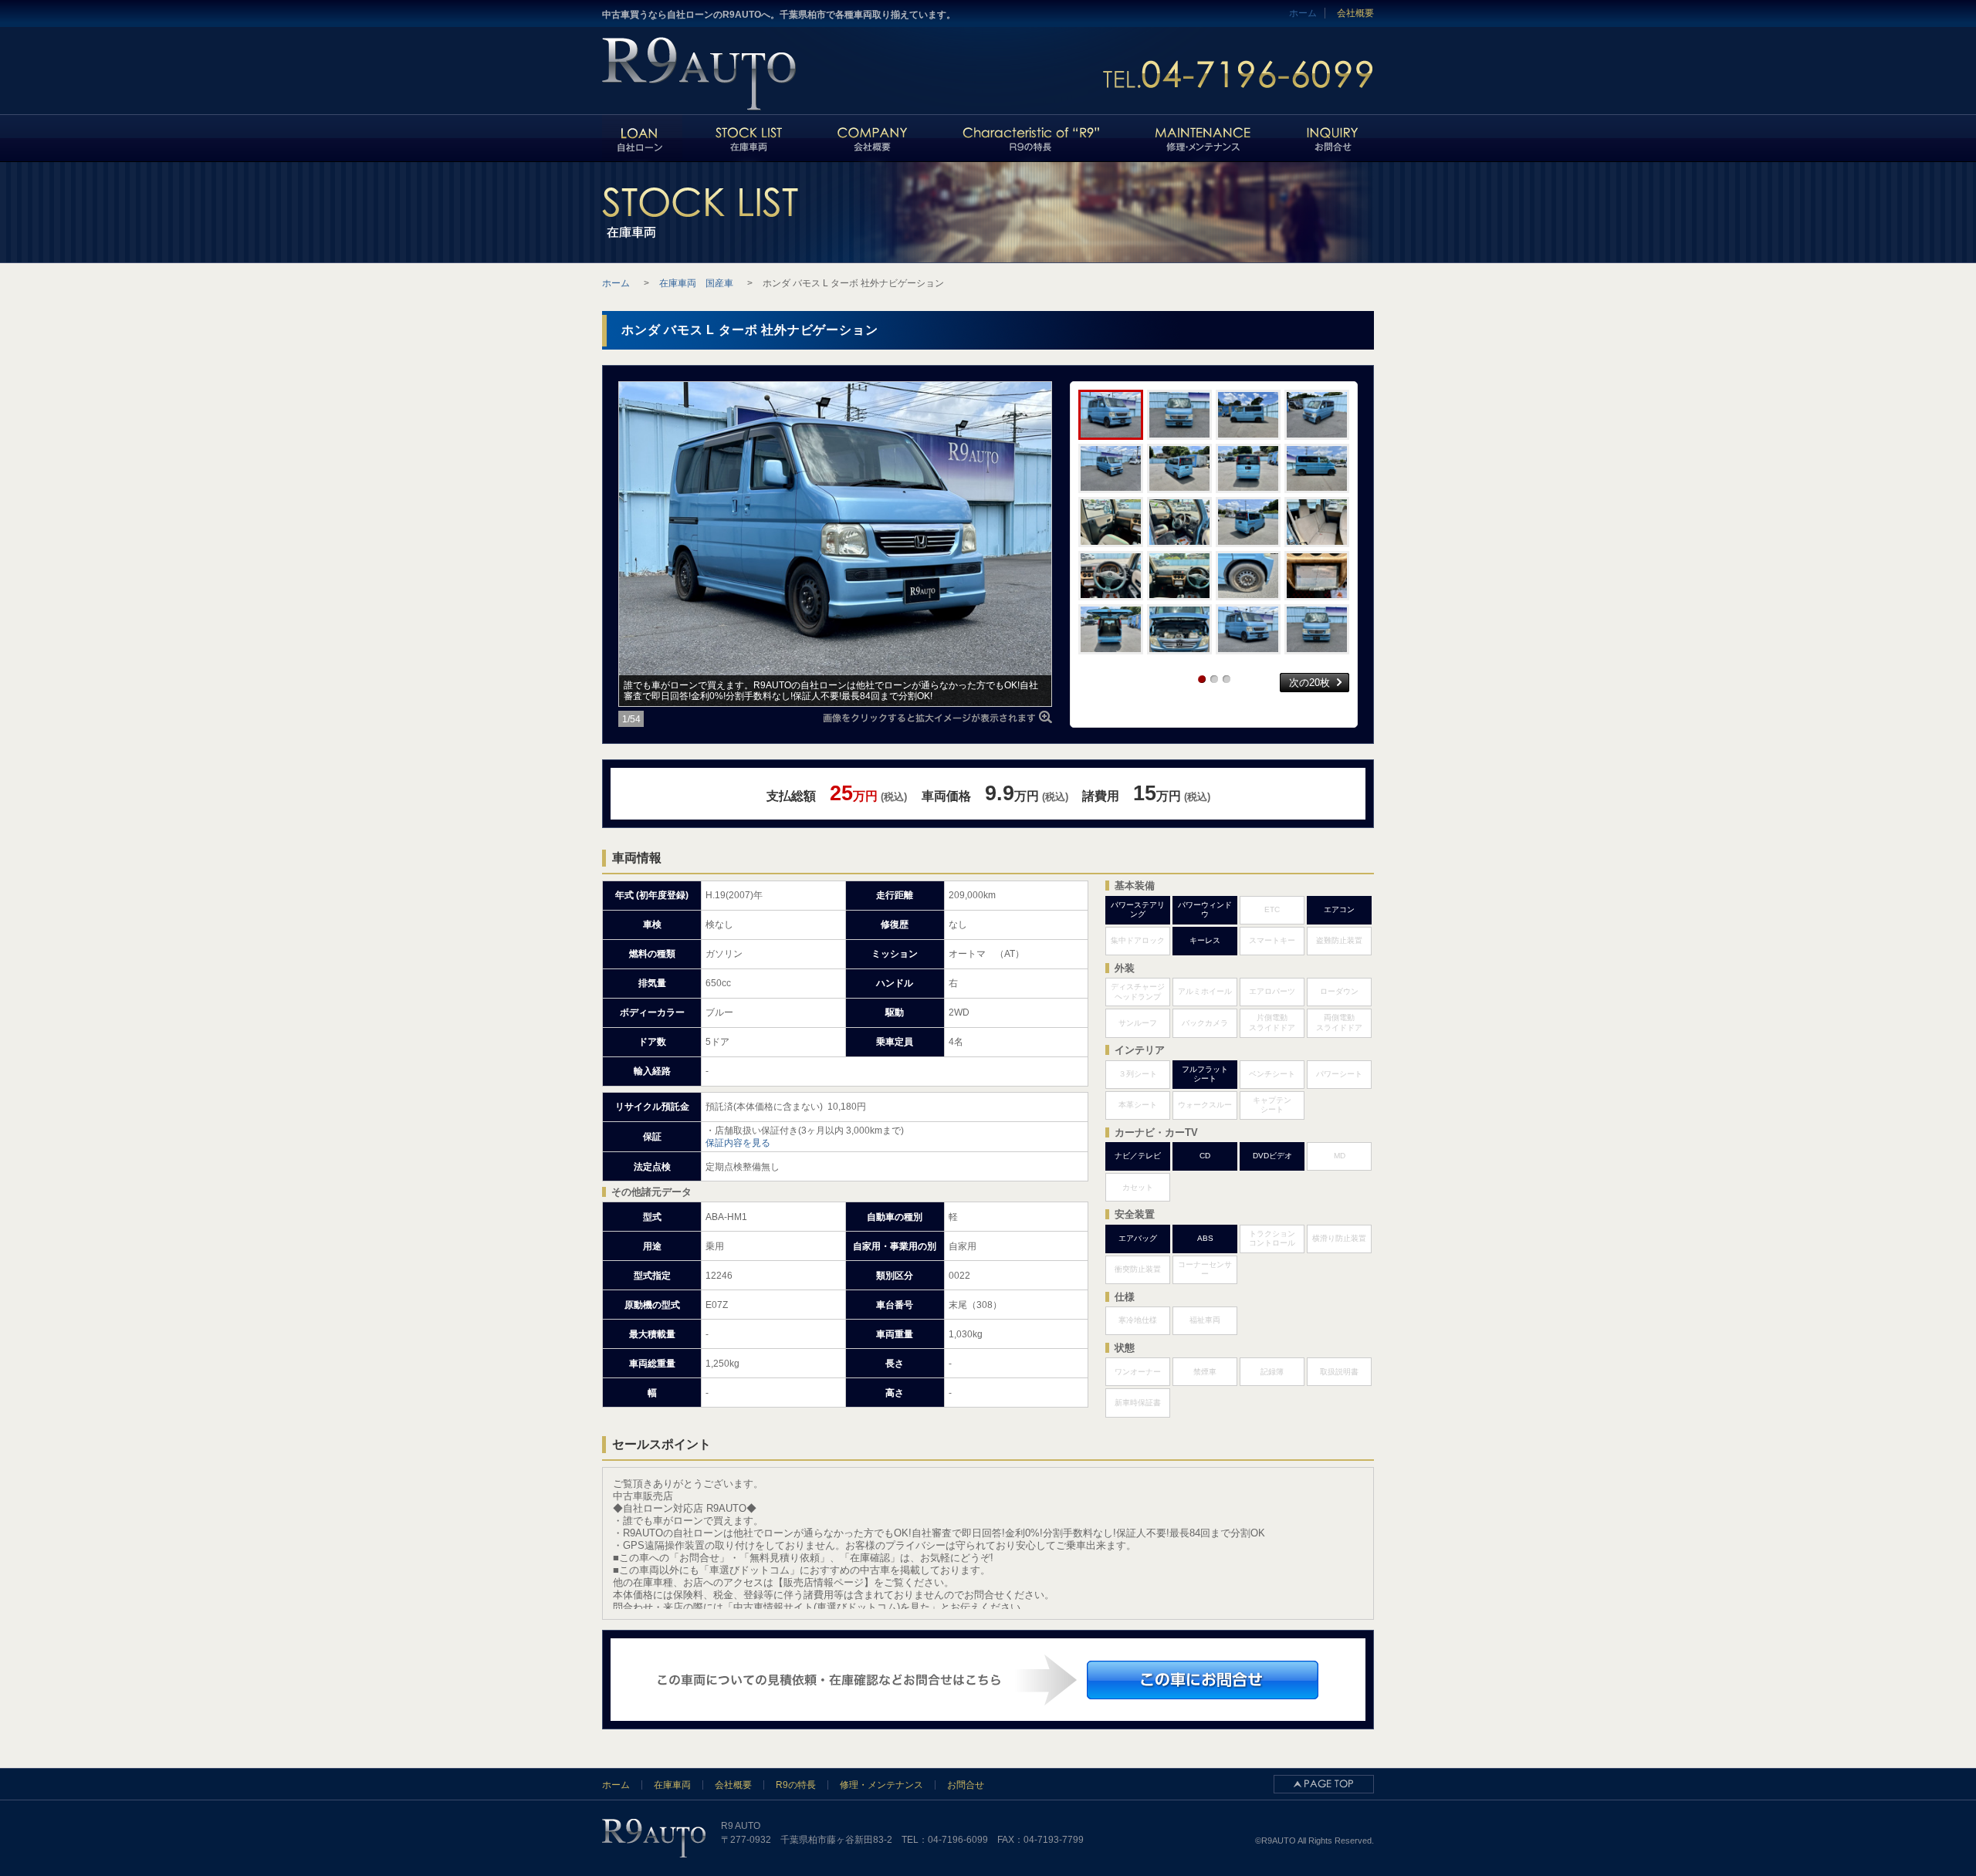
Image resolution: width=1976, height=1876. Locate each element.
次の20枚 (1309, 683)
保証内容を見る (738, 1143)
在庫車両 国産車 (696, 283)
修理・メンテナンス (881, 1785)
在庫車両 (672, 1785)
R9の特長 (796, 1785)
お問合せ (966, 1785)
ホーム (616, 1785)
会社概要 (1355, 13)
